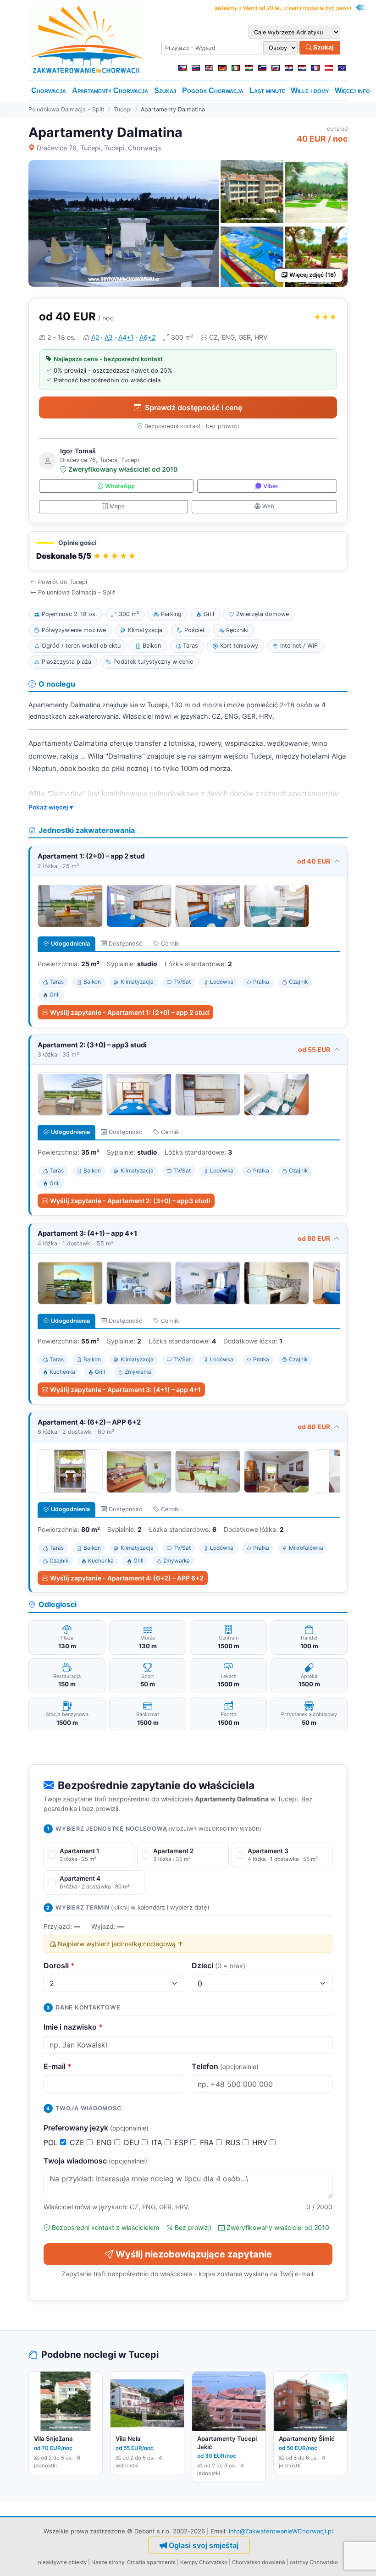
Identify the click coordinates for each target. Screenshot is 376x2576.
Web (268, 506)
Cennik (170, 944)
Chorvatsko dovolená (259, 2562)
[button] (188, 551)
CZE (78, 2142)
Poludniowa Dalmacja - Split (66, 109)
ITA (158, 2142)
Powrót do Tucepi (63, 582)
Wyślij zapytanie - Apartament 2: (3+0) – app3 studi (130, 1201)
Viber (271, 486)
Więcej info (352, 91)
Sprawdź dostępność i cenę (194, 407)
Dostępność (125, 944)
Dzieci (218, 1965)
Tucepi (123, 109)
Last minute (267, 91)
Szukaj (323, 47)
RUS (234, 2142)
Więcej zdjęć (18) (313, 275)
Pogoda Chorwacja (213, 91)
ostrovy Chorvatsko (314, 2562)
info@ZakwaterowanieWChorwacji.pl (281, 2531)
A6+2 (147, 337)
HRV (261, 2142)
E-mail (58, 2066)
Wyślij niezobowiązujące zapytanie (194, 2254)
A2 (95, 337)
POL (52, 2142)
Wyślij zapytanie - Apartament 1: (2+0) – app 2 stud (130, 1012)
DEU (133, 2142)
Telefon (225, 2066)
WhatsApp (120, 486)
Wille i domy (310, 91)
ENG (105, 2142)
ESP (182, 2142)
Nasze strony (108, 2562)
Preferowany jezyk (96, 2128)
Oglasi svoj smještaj (204, 2545)
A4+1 (126, 337)
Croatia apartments (151, 2562)
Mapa (117, 506)
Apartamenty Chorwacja (110, 91)
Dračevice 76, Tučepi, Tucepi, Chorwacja (99, 148)
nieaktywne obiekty (62, 2562)
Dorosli (59, 1965)
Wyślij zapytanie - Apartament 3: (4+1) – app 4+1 (125, 1390)
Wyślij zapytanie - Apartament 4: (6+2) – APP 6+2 (127, 1578)
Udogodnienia (70, 944)
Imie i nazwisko (73, 2027)
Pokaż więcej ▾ (51, 807)
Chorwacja (49, 91)
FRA (208, 2142)
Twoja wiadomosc (95, 2161)
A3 (109, 337)
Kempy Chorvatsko (204, 2562)
